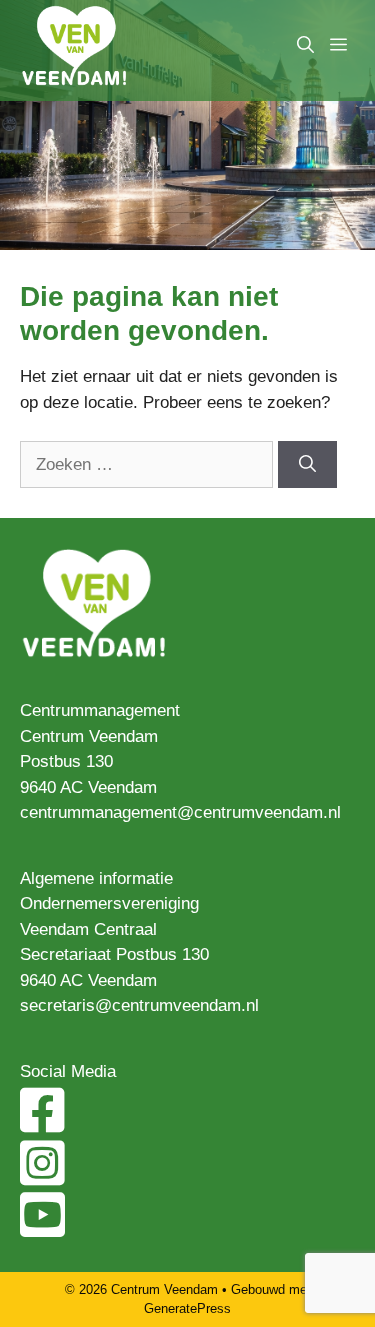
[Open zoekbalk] (305, 45)
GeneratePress (187, 1308)
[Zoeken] (307, 465)
